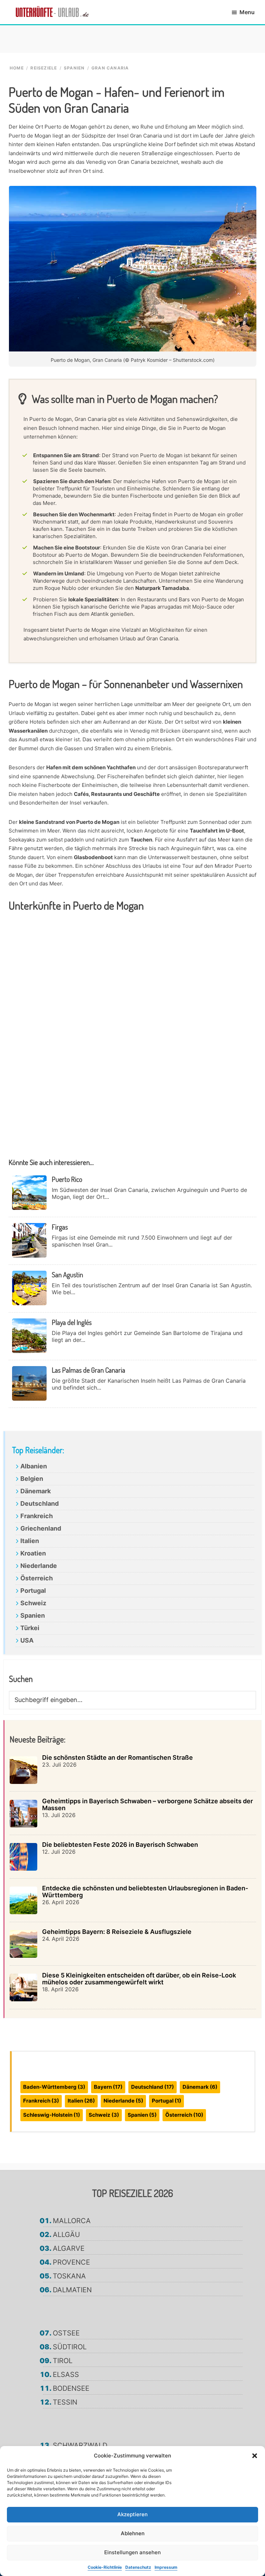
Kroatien (33, 1553)
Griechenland (41, 1528)
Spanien (33, 1615)
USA (27, 1640)
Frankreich (37, 1516)
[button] (255, 2456)
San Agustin (67, 1275)
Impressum (166, 2567)
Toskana (69, 2276)
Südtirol (70, 2347)
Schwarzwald (80, 2445)
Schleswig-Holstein (52, 2115)
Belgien (32, 1479)
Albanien (34, 1466)
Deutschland (40, 1503)
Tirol (63, 2361)
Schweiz (33, 1603)
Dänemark (36, 1491)
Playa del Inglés (72, 1322)
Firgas (60, 1227)
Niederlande (39, 1566)
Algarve (69, 2248)
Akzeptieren (132, 2514)
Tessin (65, 2402)
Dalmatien (72, 2290)
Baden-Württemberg (54, 2087)
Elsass (66, 2375)
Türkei (30, 1628)
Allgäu (66, 2235)
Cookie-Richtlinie (105, 2567)
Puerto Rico (67, 1179)
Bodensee (71, 2388)
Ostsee (66, 2333)
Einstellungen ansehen (132, 2552)
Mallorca (72, 2221)
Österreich (37, 1578)
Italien (30, 1541)
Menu (247, 12)
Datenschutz (138, 2567)
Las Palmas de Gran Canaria (89, 1370)
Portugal (33, 1591)
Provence (71, 2262)
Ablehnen (133, 2533)
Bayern (108, 2087)
